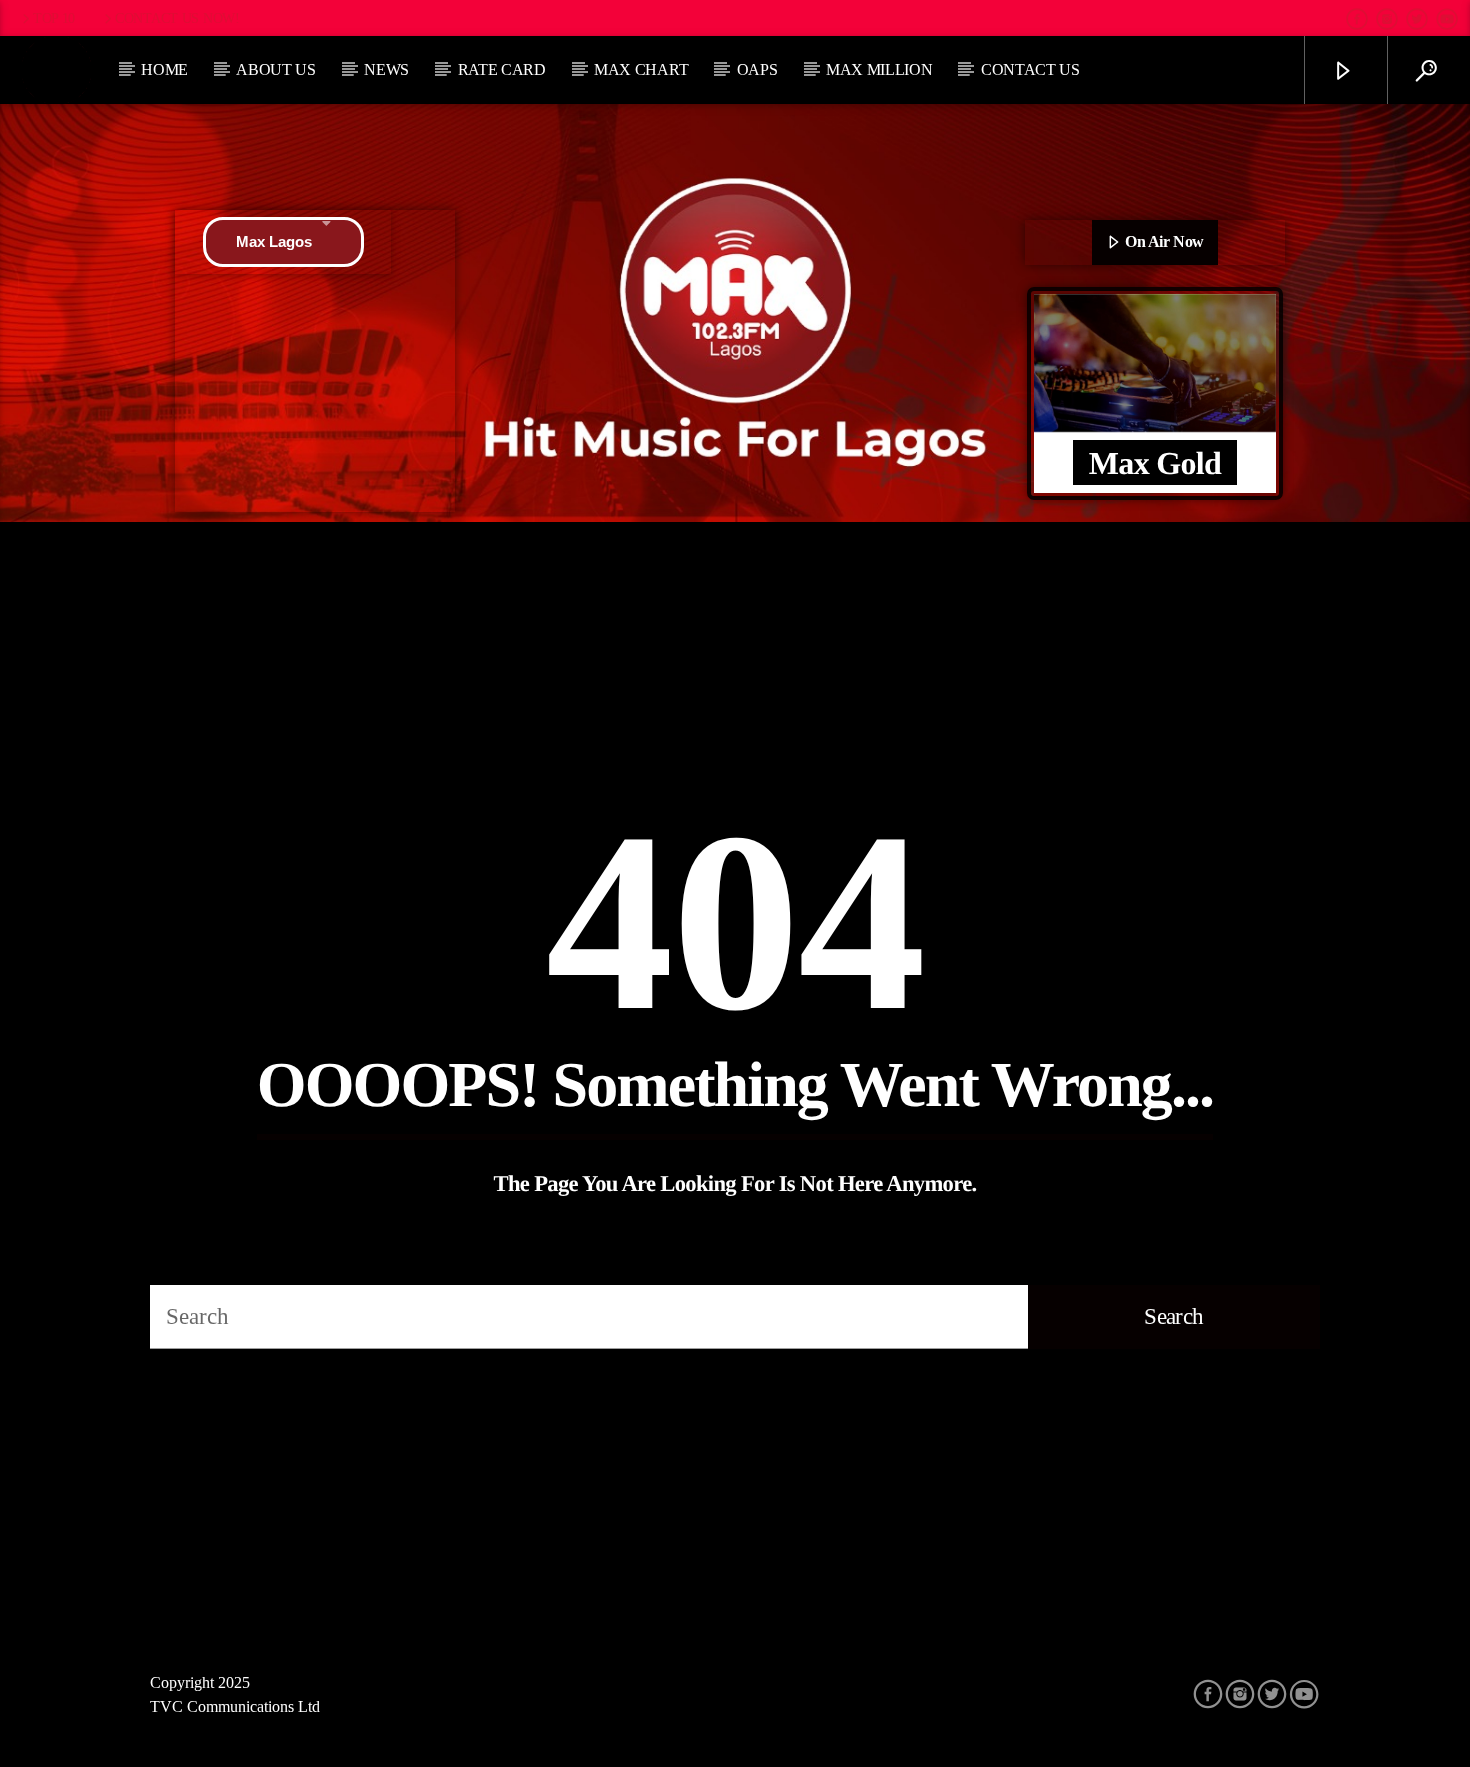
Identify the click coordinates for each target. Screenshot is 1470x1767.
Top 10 (54, 18)
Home (164, 69)
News (386, 69)
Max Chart (641, 69)
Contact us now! (177, 18)
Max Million (879, 69)
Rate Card (502, 69)
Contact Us (1030, 69)
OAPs (757, 69)
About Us (275, 69)
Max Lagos (274, 241)
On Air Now (1163, 241)
